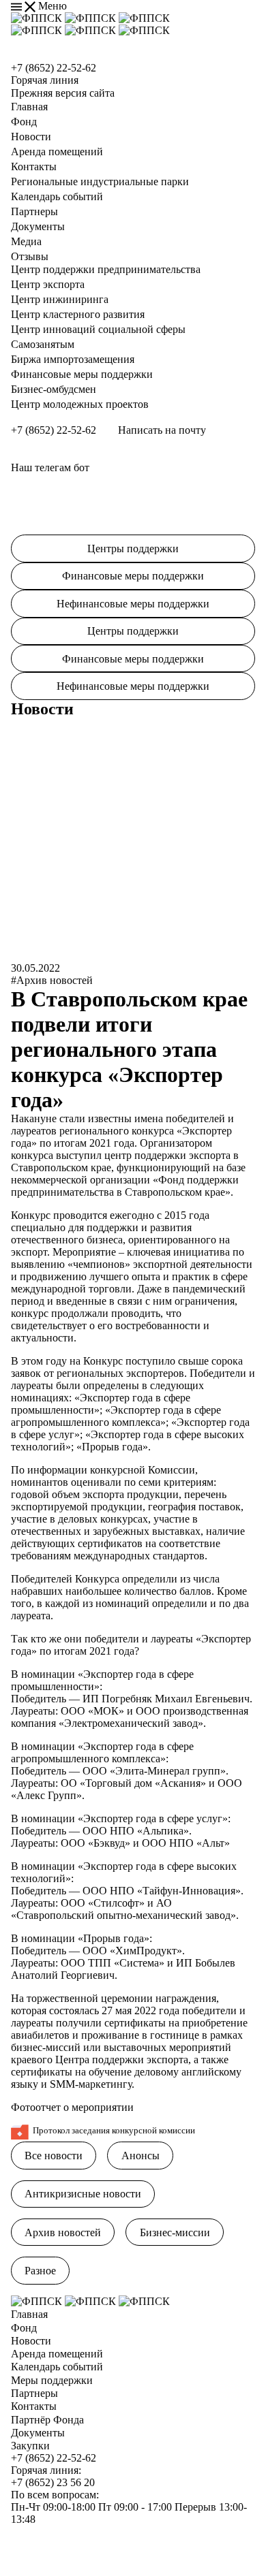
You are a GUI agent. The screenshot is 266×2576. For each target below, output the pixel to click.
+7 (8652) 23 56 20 (53, 2482)
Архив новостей (63, 2232)
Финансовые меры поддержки (82, 374)
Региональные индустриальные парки (100, 181)
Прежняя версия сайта (63, 93)
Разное (40, 2271)
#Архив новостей (52, 980)
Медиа (26, 241)
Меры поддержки (52, 2380)
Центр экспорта (48, 284)
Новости (31, 137)
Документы (38, 226)
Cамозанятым (43, 344)
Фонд (24, 122)
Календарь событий (57, 196)
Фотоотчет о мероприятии (72, 2107)
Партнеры (34, 211)
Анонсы (141, 2156)
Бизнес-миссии (175, 2232)
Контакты (34, 166)
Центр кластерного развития (78, 314)
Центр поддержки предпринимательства (106, 269)
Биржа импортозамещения (73, 359)
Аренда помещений (57, 152)
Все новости (54, 2156)
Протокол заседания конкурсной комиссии (114, 2131)
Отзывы (30, 256)
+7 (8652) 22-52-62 (54, 68)
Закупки (30, 2446)
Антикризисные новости (83, 2194)
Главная (29, 107)
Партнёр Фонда (47, 2420)
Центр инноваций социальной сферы (98, 329)
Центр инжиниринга (60, 299)
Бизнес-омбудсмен (54, 389)
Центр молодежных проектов (80, 404)
